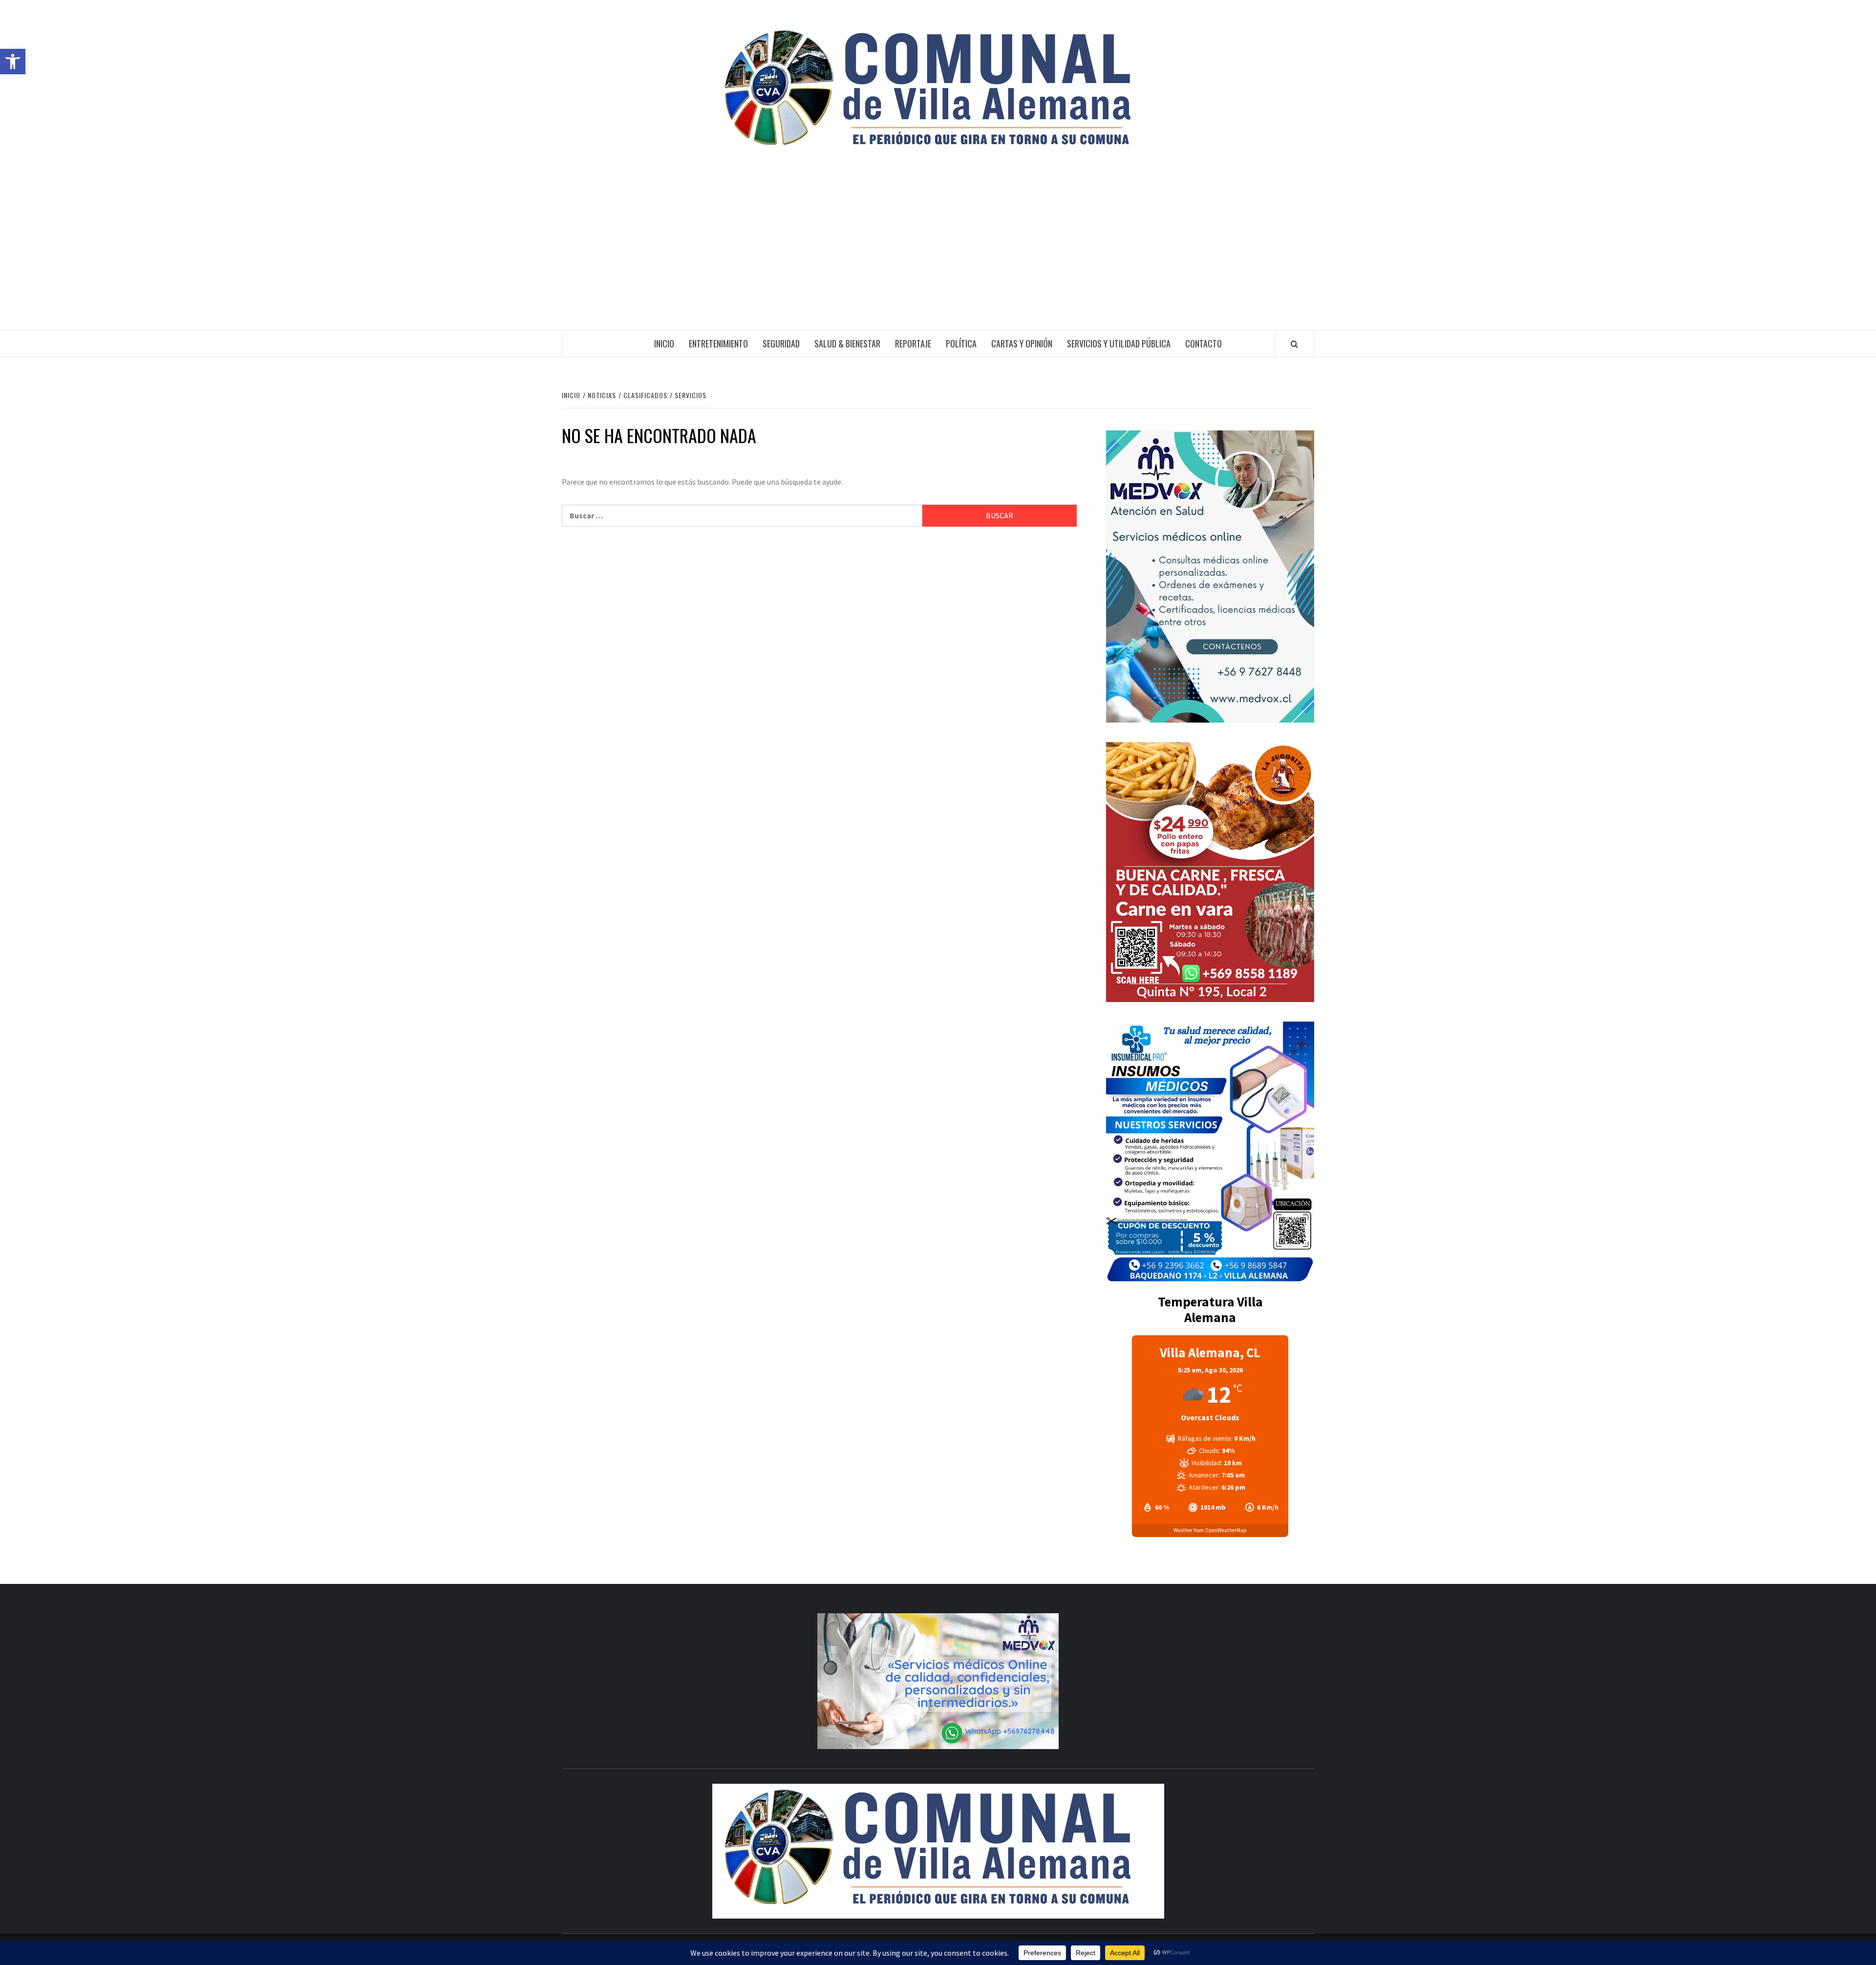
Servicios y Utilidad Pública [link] (1119, 343)
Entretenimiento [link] (718, 343)
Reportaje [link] (913, 343)
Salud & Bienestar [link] (847, 343)
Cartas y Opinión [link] (1022, 343)
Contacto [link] (1204, 343)
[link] (13, 62)
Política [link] (961, 343)
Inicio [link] (664, 343)
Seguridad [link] (781, 343)
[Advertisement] (938, 257)
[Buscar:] (742, 516)
